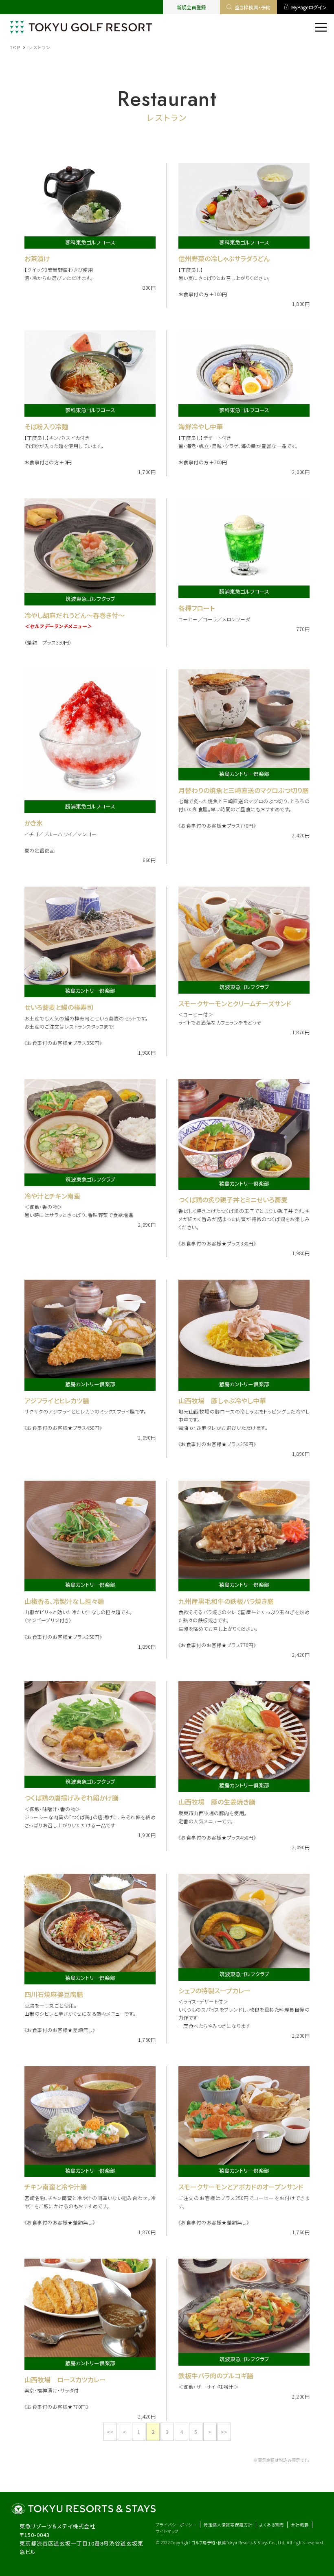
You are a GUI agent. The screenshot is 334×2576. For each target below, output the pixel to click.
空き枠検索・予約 (253, 7)
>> (224, 2432)
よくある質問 (272, 2525)
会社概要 (300, 2525)
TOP (15, 47)
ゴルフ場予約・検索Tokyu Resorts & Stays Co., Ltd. (239, 2542)
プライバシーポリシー (176, 2525)
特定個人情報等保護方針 (228, 2525)
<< (110, 2432)
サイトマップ (167, 2531)
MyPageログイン (309, 7)
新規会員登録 (191, 7)
